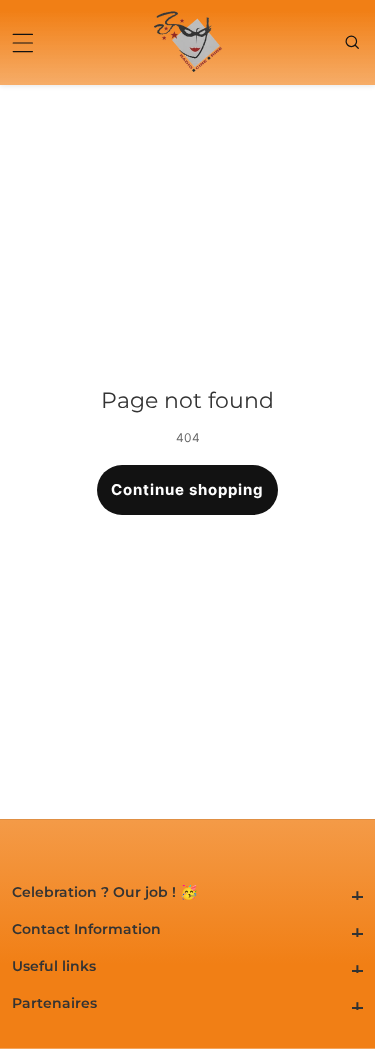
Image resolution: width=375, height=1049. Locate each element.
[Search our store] (354, 42)
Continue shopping (187, 489)
